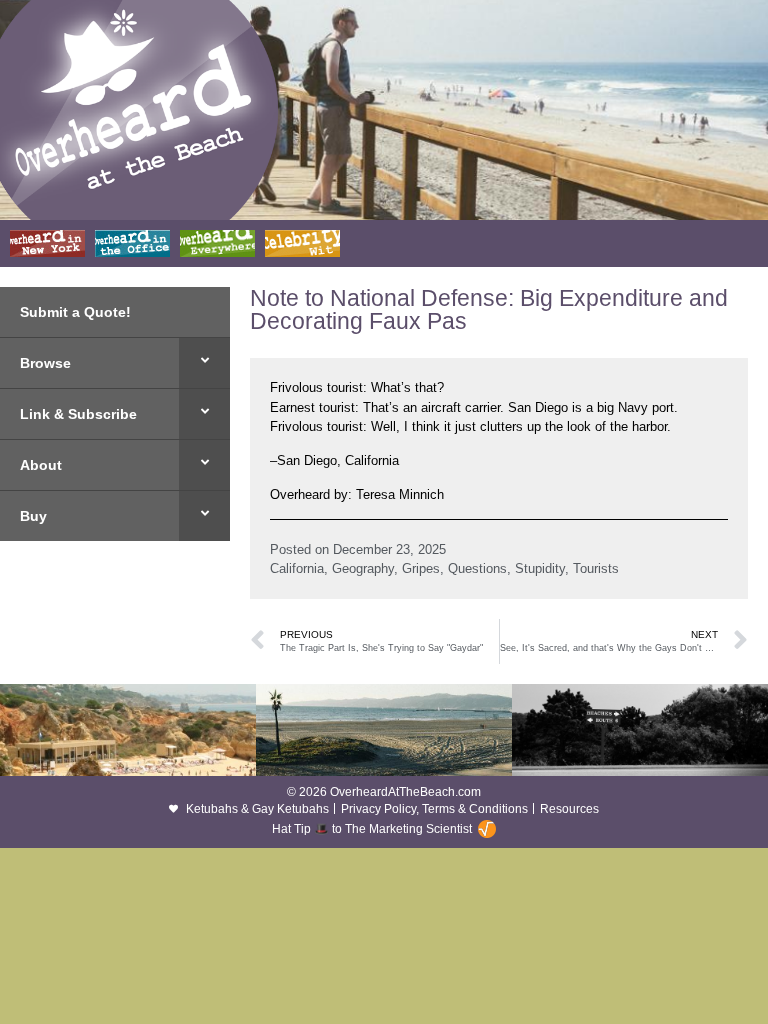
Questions (477, 568)
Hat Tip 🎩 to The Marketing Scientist (372, 829)
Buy (33, 516)
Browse (45, 363)
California (297, 568)
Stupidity (540, 568)
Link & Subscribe (78, 414)
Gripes (421, 568)
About (41, 465)
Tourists (596, 568)
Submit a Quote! (75, 312)
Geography (363, 568)
